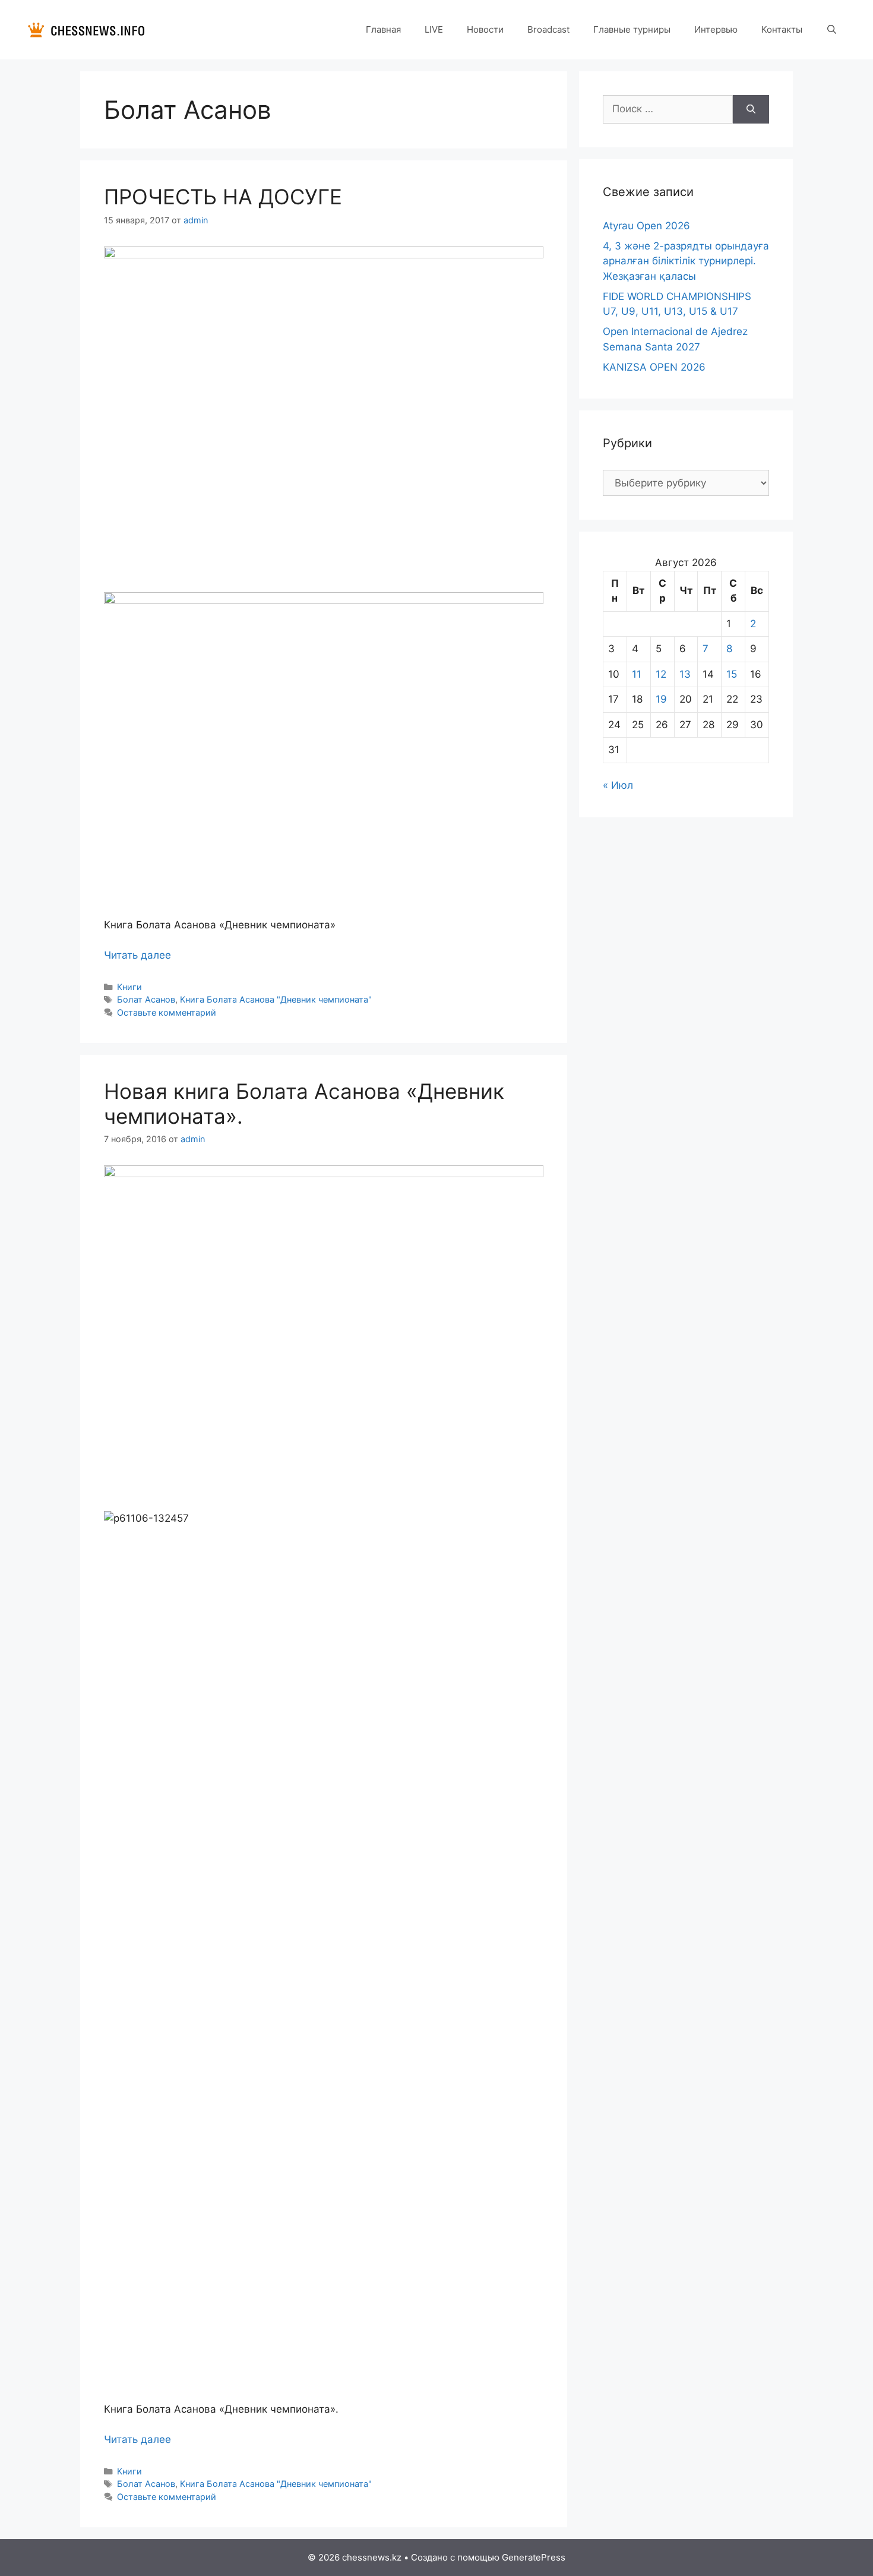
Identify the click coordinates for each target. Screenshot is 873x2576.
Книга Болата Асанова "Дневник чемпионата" (276, 999)
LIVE (434, 29)
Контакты (782, 29)
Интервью (716, 29)
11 (637, 674)
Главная (383, 29)
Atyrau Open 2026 (646, 226)
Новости (485, 29)
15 (732, 674)
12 (661, 674)
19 (661, 699)
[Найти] (751, 109)
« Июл (618, 785)
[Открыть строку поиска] (832, 30)
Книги (129, 987)
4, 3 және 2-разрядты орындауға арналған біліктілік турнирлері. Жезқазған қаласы (686, 261)
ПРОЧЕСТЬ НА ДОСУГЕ (223, 197)
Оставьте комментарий (167, 1012)
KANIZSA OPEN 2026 (654, 367)
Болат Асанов (146, 999)
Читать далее (137, 955)
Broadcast (548, 29)
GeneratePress (534, 2557)
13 (685, 674)
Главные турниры (632, 29)
